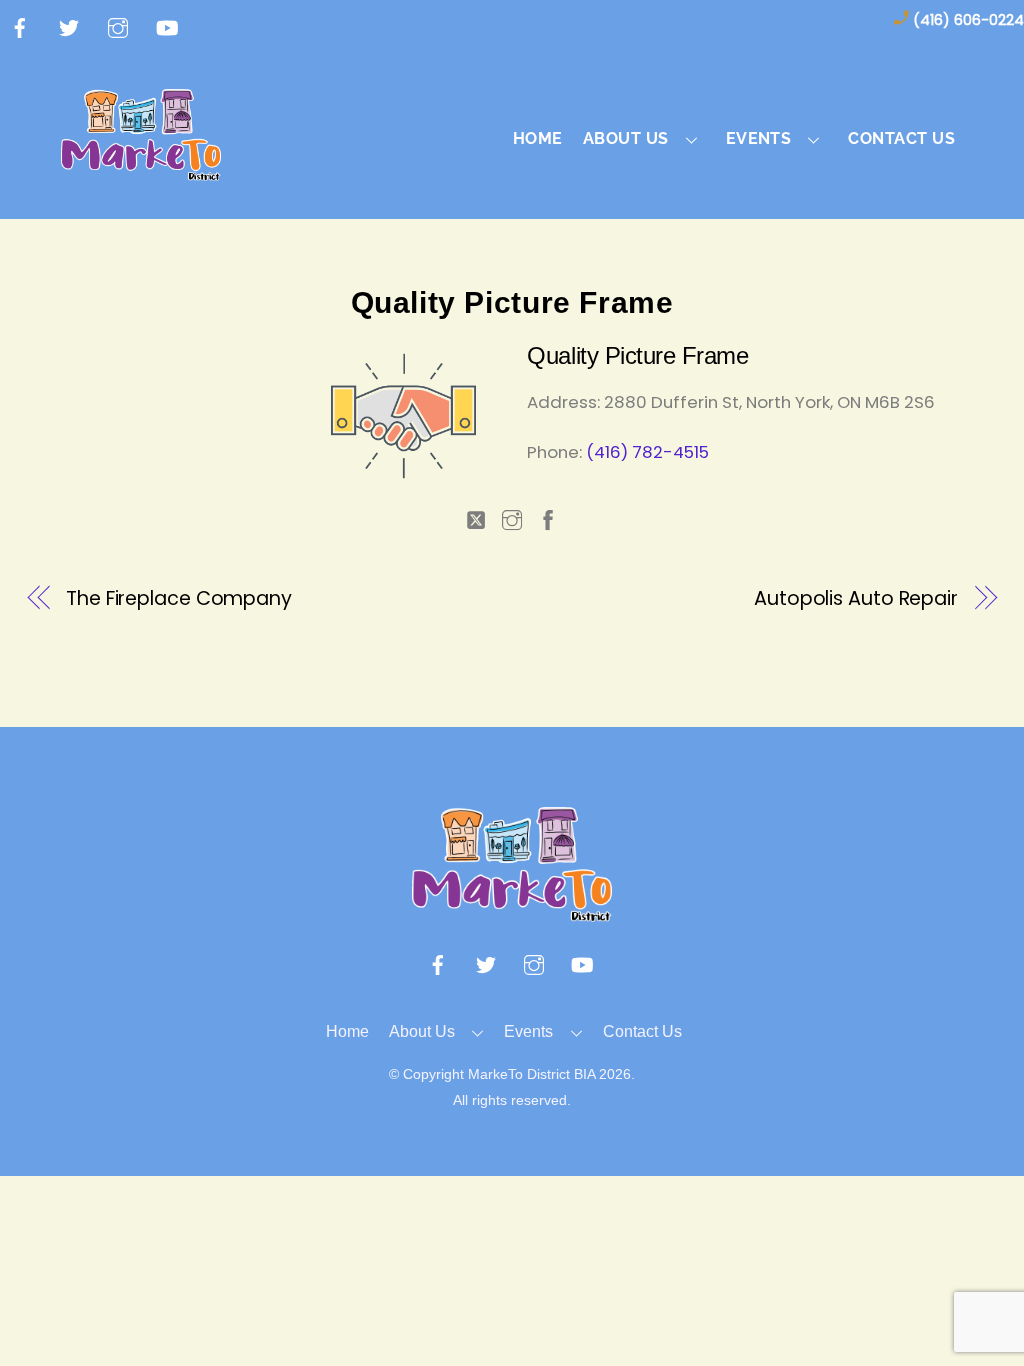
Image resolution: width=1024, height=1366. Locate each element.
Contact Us (901, 138)
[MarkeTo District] (141, 169)
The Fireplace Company (179, 598)
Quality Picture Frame (512, 302)
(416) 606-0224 (968, 20)
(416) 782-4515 (647, 452)
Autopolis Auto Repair (856, 598)
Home (538, 138)
